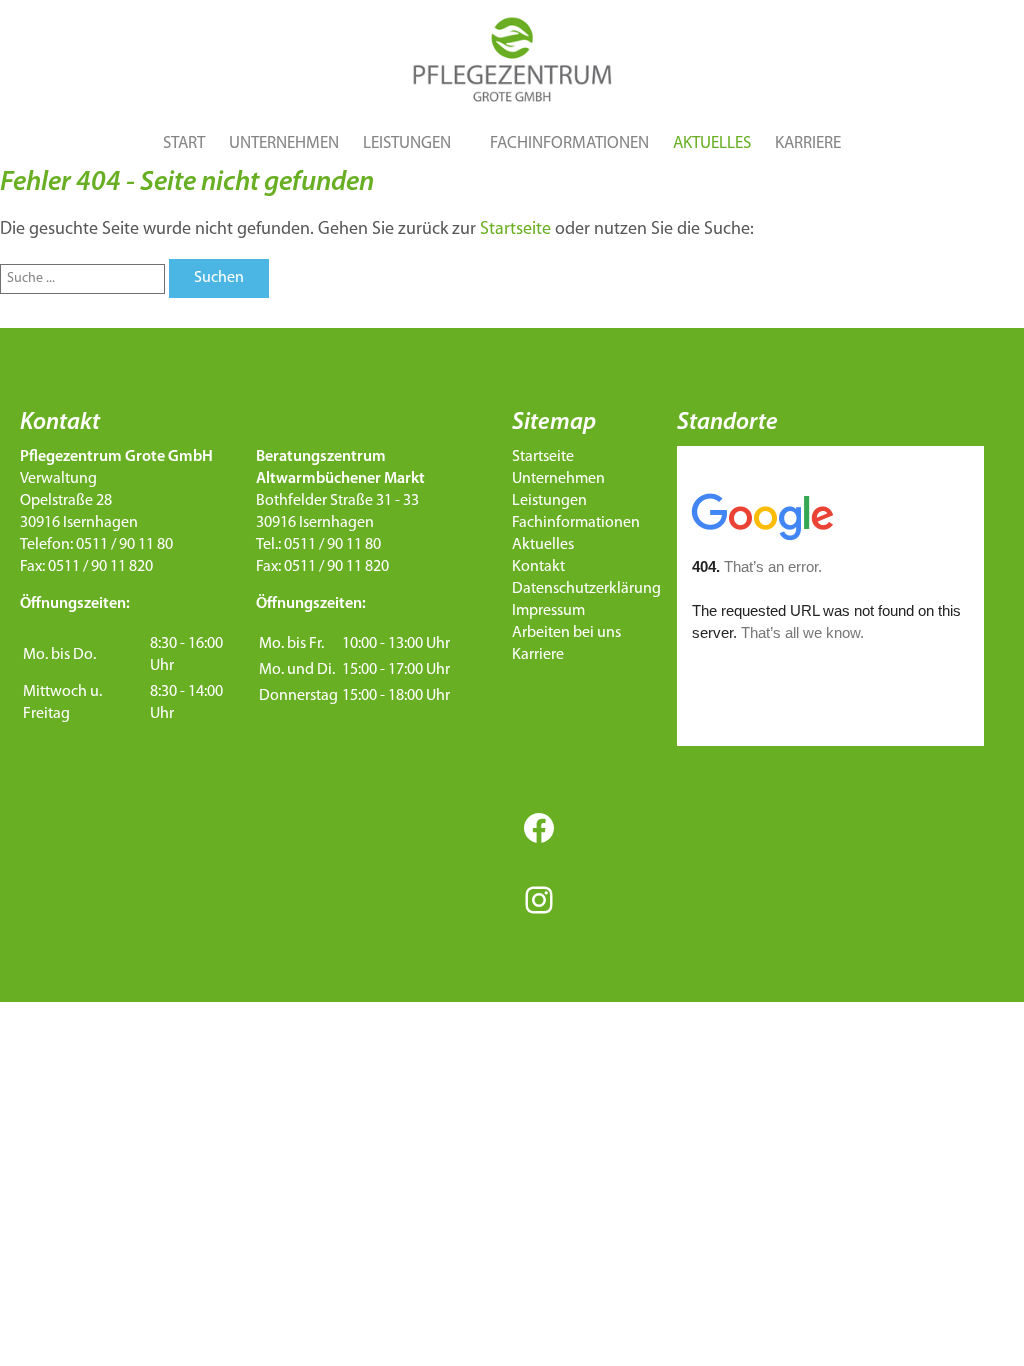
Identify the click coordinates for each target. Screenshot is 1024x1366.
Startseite (515, 230)
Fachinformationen (569, 143)
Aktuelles (712, 143)
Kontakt (538, 567)
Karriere (808, 143)
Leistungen (407, 143)
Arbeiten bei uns (566, 633)
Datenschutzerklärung (586, 589)
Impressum (548, 611)
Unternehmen (284, 143)
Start (184, 143)
